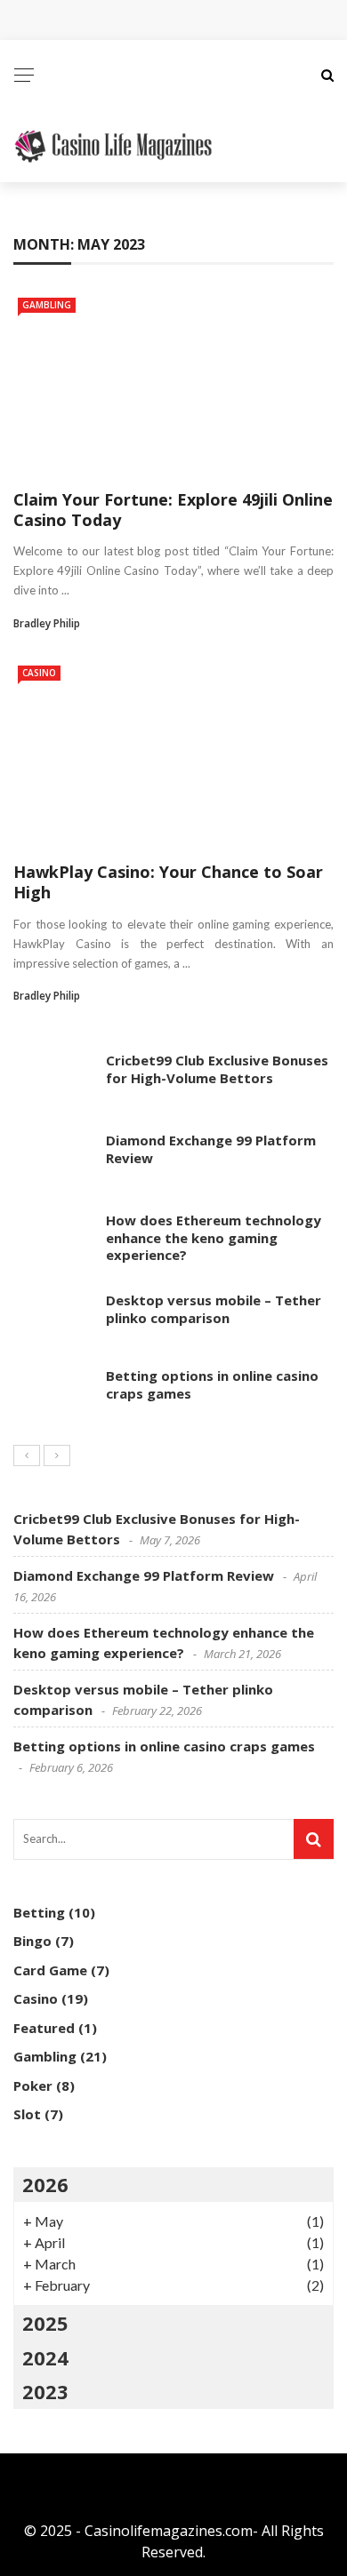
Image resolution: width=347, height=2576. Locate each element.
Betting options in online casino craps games (212, 1384)
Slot (27, 2114)
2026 (45, 2184)
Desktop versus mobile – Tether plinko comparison (214, 1309)
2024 (45, 2357)
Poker (33, 2086)
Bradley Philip (47, 623)
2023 (45, 2391)
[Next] (57, 1455)
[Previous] (27, 1455)
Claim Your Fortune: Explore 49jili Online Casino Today (173, 510)
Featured (44, 2028)
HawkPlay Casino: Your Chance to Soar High (168, 882)
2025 (45, 2323)
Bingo (32, 1941)
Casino (39, 673)
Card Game (50, 1970)
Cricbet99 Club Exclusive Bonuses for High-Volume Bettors (217, 1069)
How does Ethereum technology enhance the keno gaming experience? (214, 1237)
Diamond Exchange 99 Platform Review (211, 1149)
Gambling (47, 305)
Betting (39, 1912)
